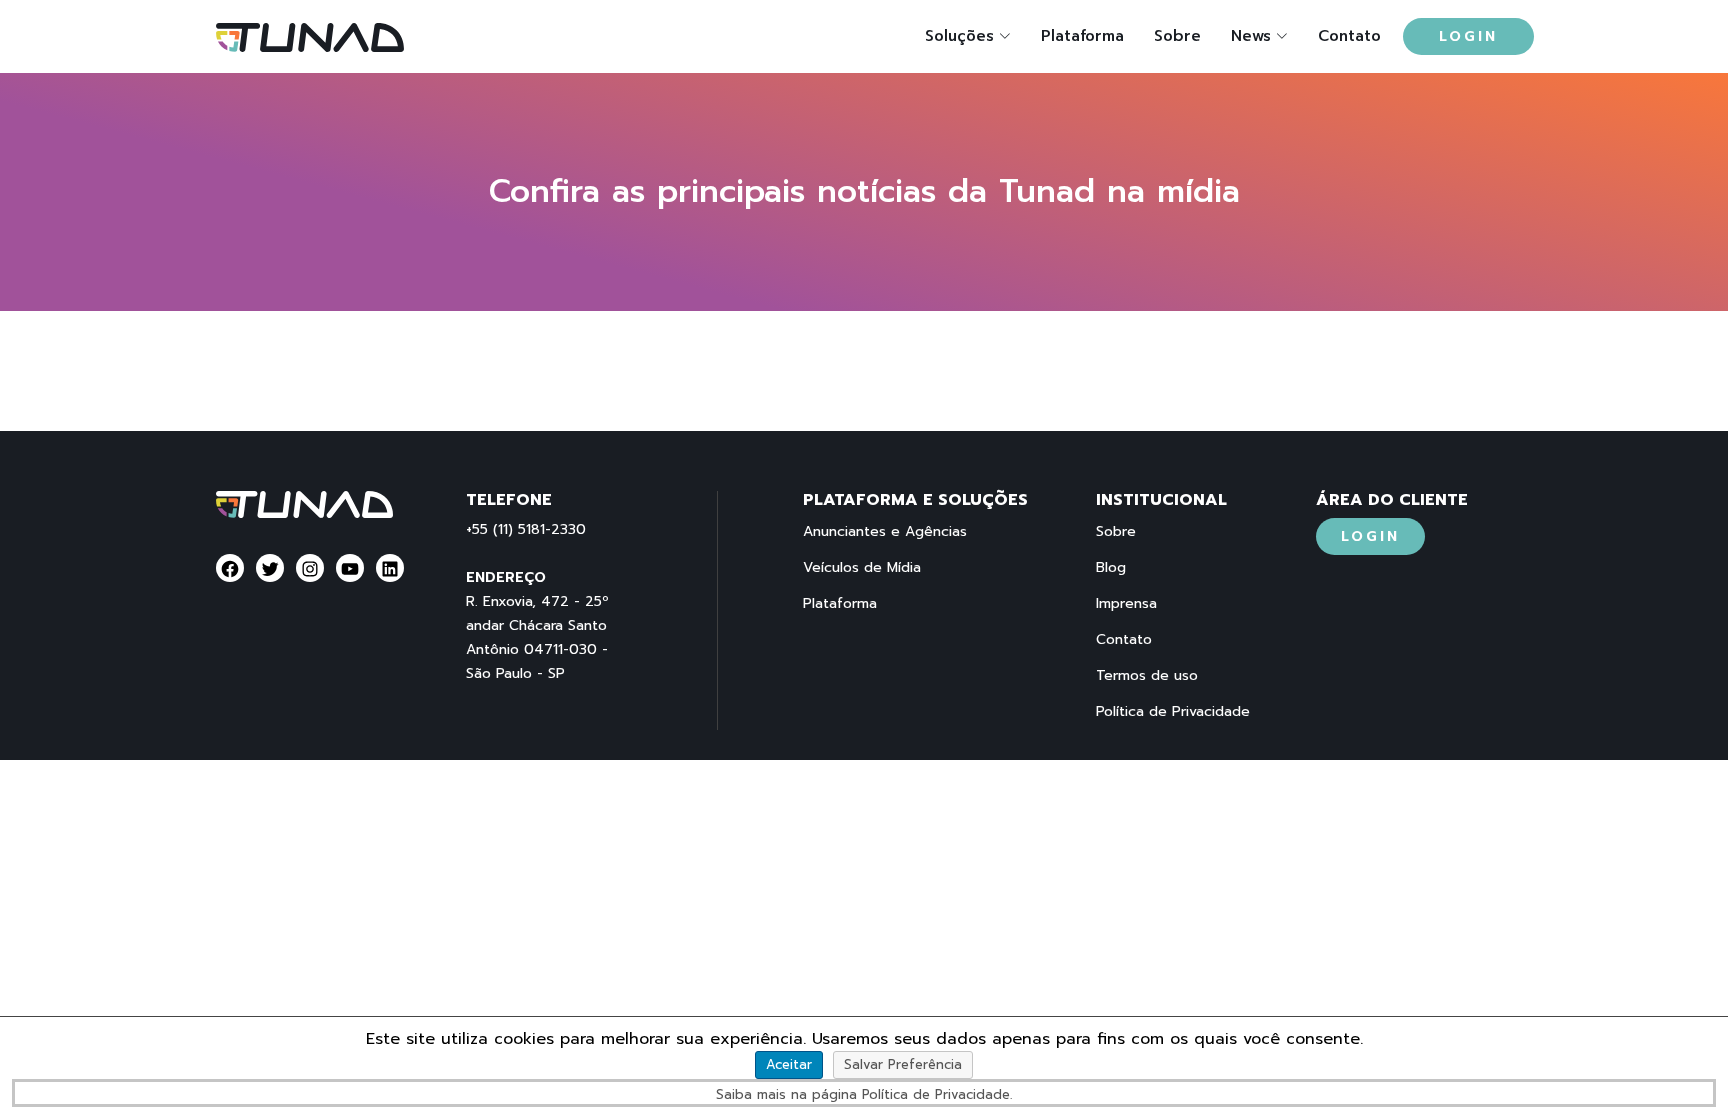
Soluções (959, 36)
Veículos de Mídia (862, 568)
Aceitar (789, 1064)
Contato (1349, 36)
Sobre (1177, 36)
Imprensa (1126, 604)
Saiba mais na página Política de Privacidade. (864, 1094)
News (1251, 36)
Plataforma (1082, 36)
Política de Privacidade (1173, 712)
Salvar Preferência (903, 1064)
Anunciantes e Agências (885, 532)
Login (1468, 36)
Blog (1111, 568)
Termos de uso (1147, 676)
